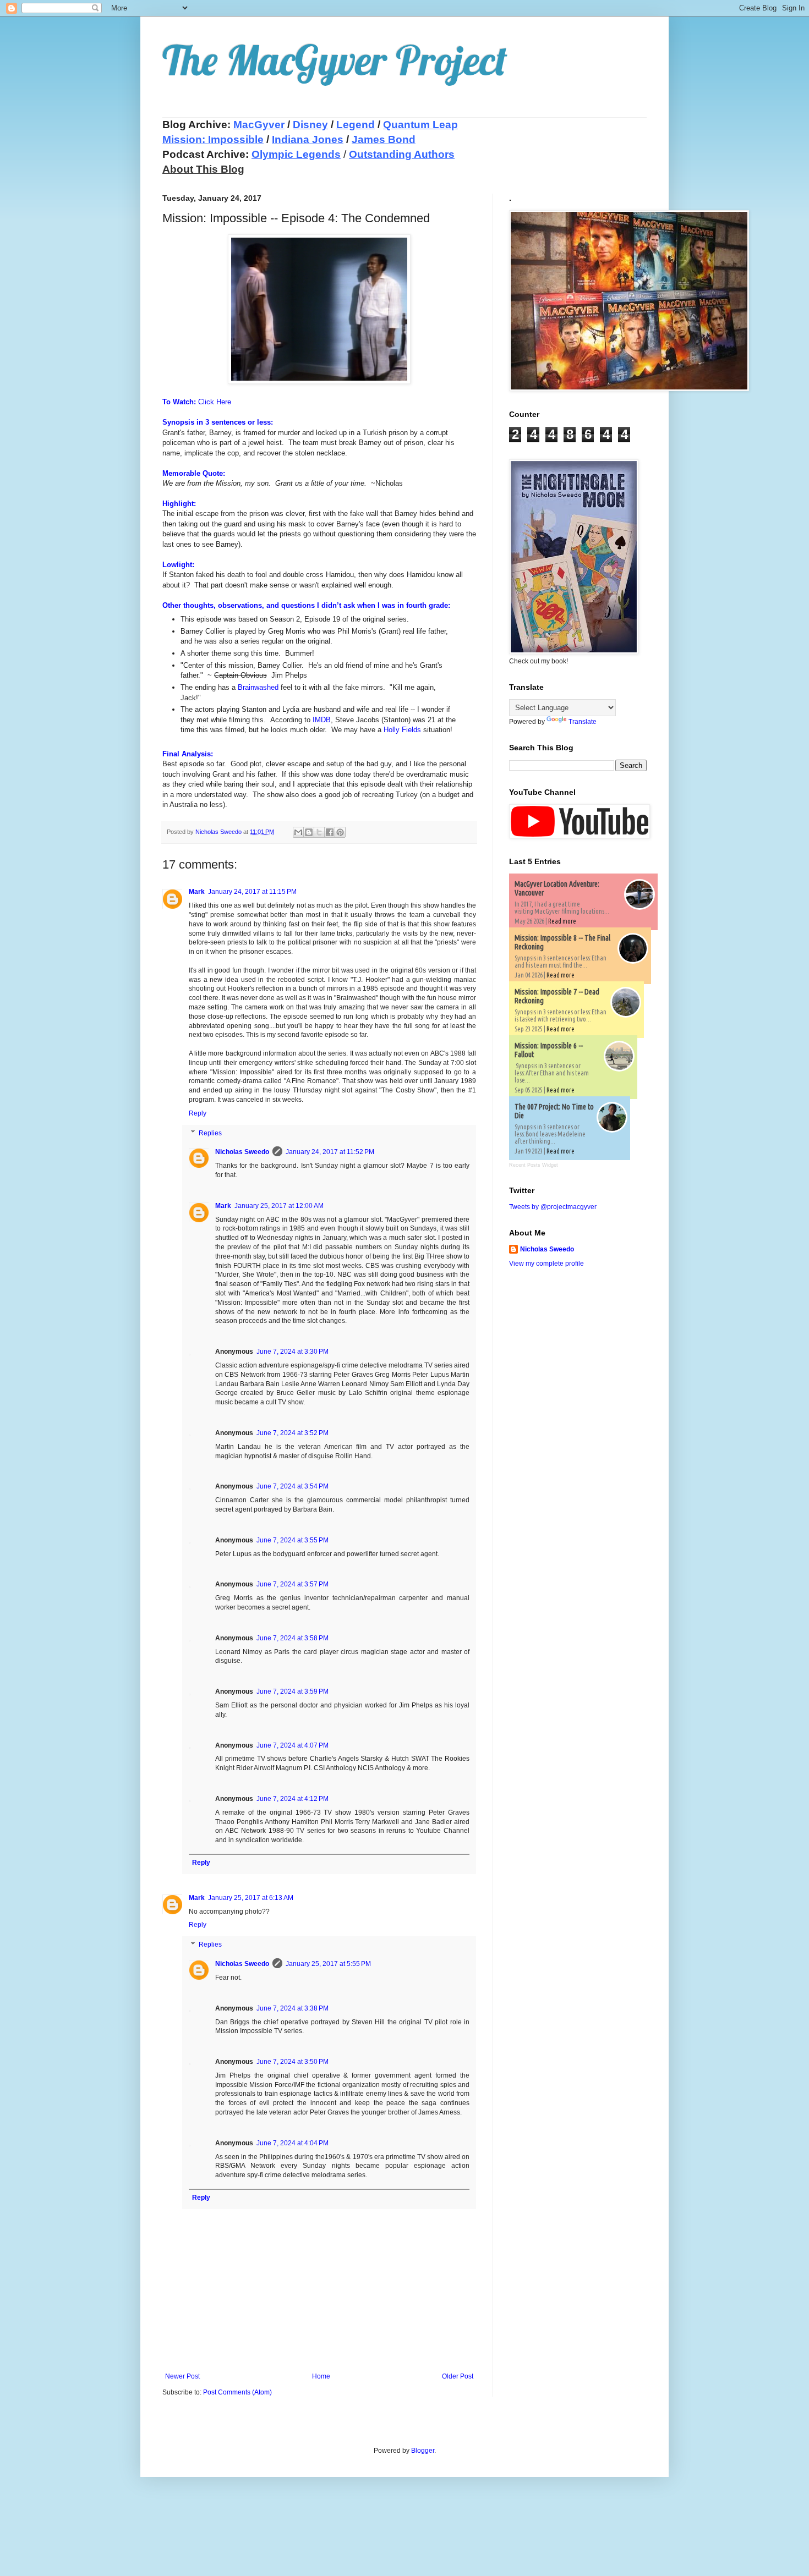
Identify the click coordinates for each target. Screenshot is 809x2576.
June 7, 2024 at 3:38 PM (293, 2008)
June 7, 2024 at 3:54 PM (293, 1486)
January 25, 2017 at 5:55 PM (328, 1964)
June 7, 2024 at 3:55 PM (293, 1540)
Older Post (458, 2376)
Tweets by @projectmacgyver (553, 1207)
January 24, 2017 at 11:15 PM (252, 892)
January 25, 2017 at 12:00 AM (279, 1206)
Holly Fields (402, 730)
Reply (198, 1113)
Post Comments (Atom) (237, 2392)
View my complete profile (546, 1264)
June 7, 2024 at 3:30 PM (293, 1352)
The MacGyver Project (335, 60)
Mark (197, 892)
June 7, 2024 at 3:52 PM (293, 1433)
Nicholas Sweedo (242, 1152)
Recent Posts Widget (534, 1165)
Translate (583, 722)
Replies (210, 1133)
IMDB (322, 720)
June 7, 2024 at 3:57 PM (293, 1584)
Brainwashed (258, 687)
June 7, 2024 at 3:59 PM (293, 1691)
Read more (562, 921)
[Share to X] (319, 832)
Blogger (423, 2451)
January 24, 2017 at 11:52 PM (330, 1152)
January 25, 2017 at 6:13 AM (251, 1898)
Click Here (215, 402)
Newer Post (182, 2376)
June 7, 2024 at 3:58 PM (293, 1638)
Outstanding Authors (402, 154)
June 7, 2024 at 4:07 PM (293, 1745)
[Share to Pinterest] (340, 832)
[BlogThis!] (309, 832)
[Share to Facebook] (330, 832)
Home (321, 2376)
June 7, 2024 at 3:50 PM (293, 2062)
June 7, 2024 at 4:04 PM (293, 2143)
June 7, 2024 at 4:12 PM (293, 1799)
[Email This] (298, 832)
